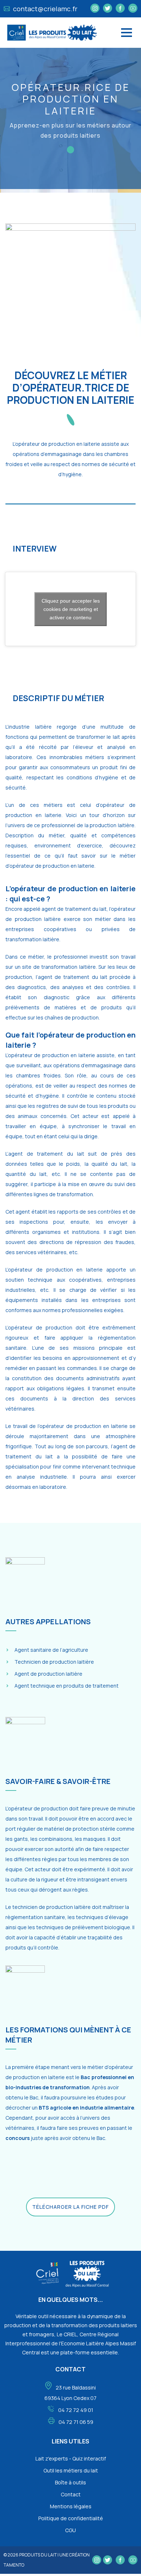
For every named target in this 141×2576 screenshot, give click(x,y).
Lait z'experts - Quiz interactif (71, 2458)
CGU (70, 2530)
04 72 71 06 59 (76, 2422)
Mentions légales (71, 2506)
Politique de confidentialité (71, 2518)
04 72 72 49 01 (76, 2410)
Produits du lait (38, 2555)
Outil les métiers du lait (71, 2470)
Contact (71, 2494)
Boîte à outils (70, 2482)
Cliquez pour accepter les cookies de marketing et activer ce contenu (71, 609)
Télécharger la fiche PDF (70, 2207)
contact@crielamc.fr (44, 9)
